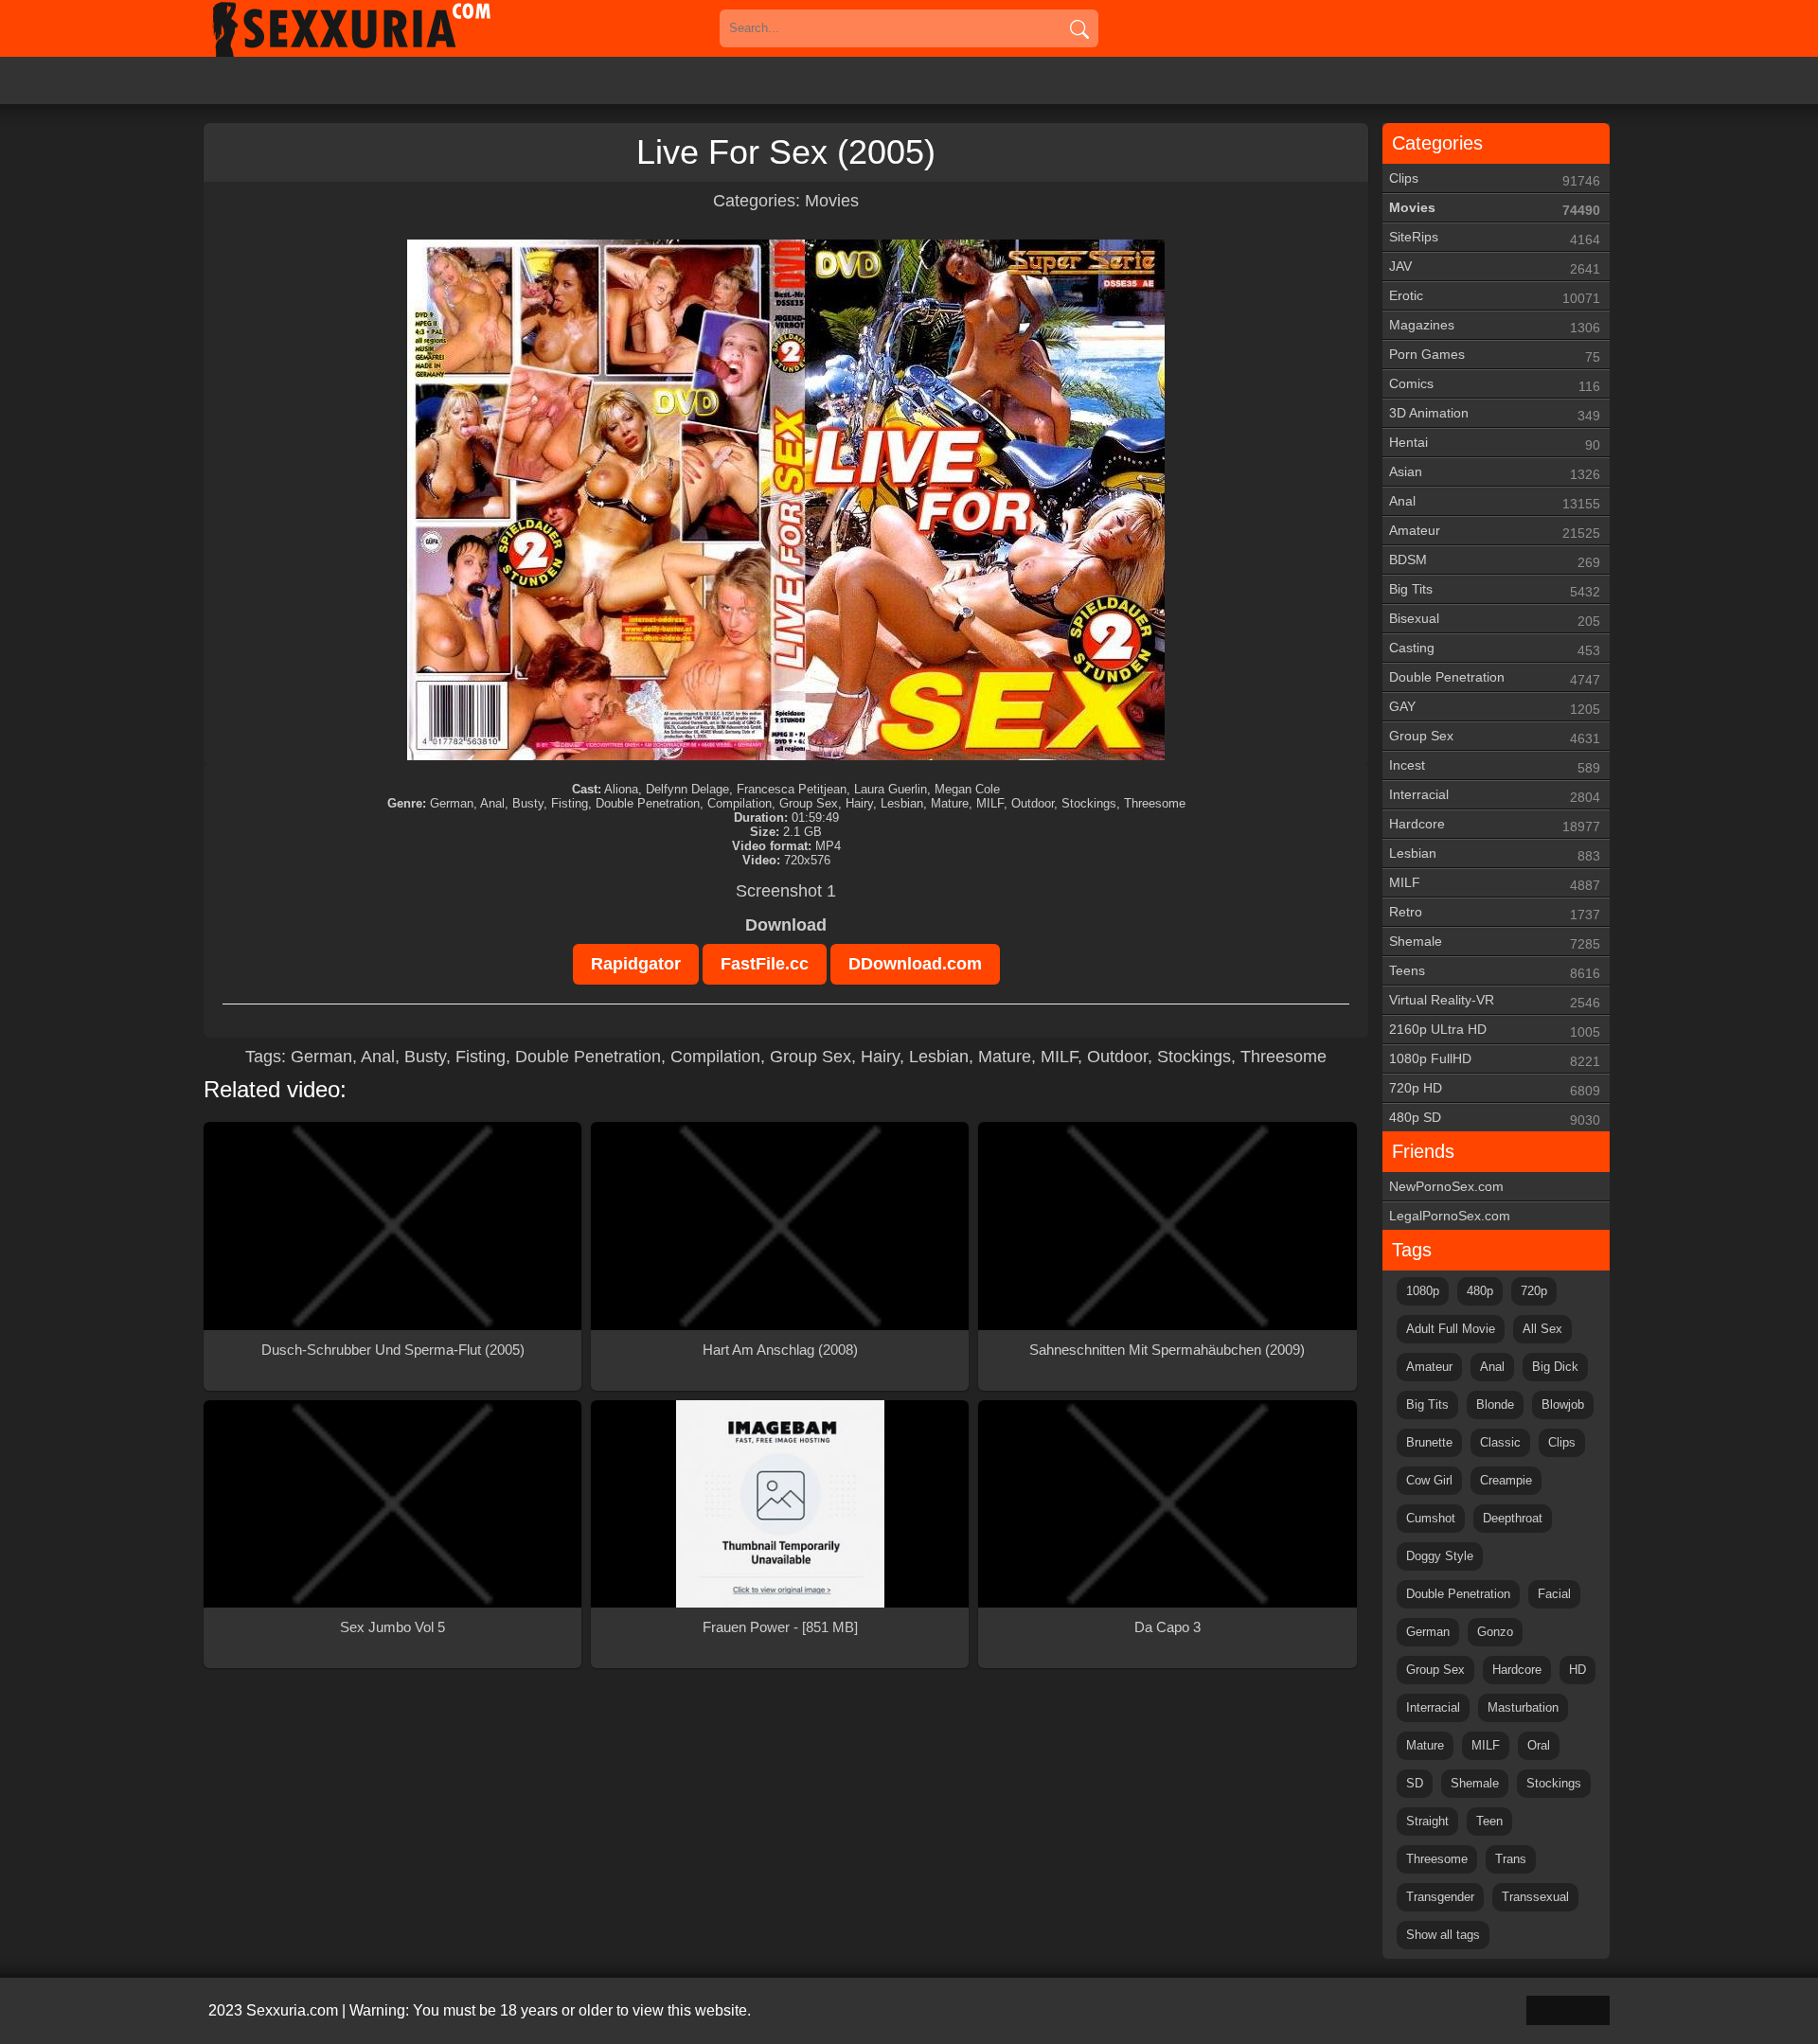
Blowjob (1563, 1404)
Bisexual (1495, 620)
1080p (1423, 1291)
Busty (425, 1057)
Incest (1495, 766)
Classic (1500, 1442)
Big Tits (1495, 590)
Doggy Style (1440, 1556)
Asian (1495, 473)
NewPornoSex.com (1446, 1186)
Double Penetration (588, 1057)
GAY (1495, 708)
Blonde (1495, 1404)
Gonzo (1495, 1632)
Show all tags (1443, 1935)
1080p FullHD (1495, 1060)
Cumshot (1431, 1518)
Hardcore (1495, 825)
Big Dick (1555, 1367)
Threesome (1283, 1057)
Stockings (1194, 1057)
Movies (832, 201)
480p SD (1495, 1119)
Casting (1495, 649)
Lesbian (939, 1057)
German (321, 1057)
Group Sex (811, 1057)
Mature (1005, 1057)
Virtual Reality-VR (1495, 1001)
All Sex (1542, 1329)
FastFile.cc (765, 964)
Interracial (1495, 796)
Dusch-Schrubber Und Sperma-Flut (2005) (393, 1350)
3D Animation (1495, 414)
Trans (1511, 1859)
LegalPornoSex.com (1450, 1216)
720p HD (1495, 1089)
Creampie (1506, 1480)
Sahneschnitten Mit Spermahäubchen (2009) (1167, 1350)
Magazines (1495, 326)
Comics (1495, 385)
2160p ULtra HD (1495, 1031)
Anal (378, 1057)
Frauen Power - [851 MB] (780, 1627)
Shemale (1495, 942)
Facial (1554, 1594)
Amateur (1495, 532)
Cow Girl (1429, 1480)
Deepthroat (1513, 1518)
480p (1480, 1291)
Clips (1495, 179)
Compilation (715, 1057)
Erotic (1495, 297)
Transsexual (1535, 1897)
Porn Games (1495, 355)
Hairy (880, 1057)
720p (1534, 1291)
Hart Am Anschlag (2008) (780, 1350)
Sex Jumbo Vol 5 (392, 1627)
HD (1577, 1670)
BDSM (1495, 561)
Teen (1489, 1821)
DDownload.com (915, 964)
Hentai (1495, 444)
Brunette (1429, 1442)
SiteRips (1495, 238)
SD (1415, 1783)
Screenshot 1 (786, 891)
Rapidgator (636, 964)
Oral (1539, 1745)
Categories (1437, 143)
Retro (1495, 913)
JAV (1495, 267)
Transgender (1440, 1897)
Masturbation (1523, 1707)
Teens (1495, 972)
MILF (1059, 1057)
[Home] (379, 28)
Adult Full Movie (1451, 1329)
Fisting (481, 1057)
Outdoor (1117, 1057)
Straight (1427, 1821)
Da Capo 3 (1167, 1627)
